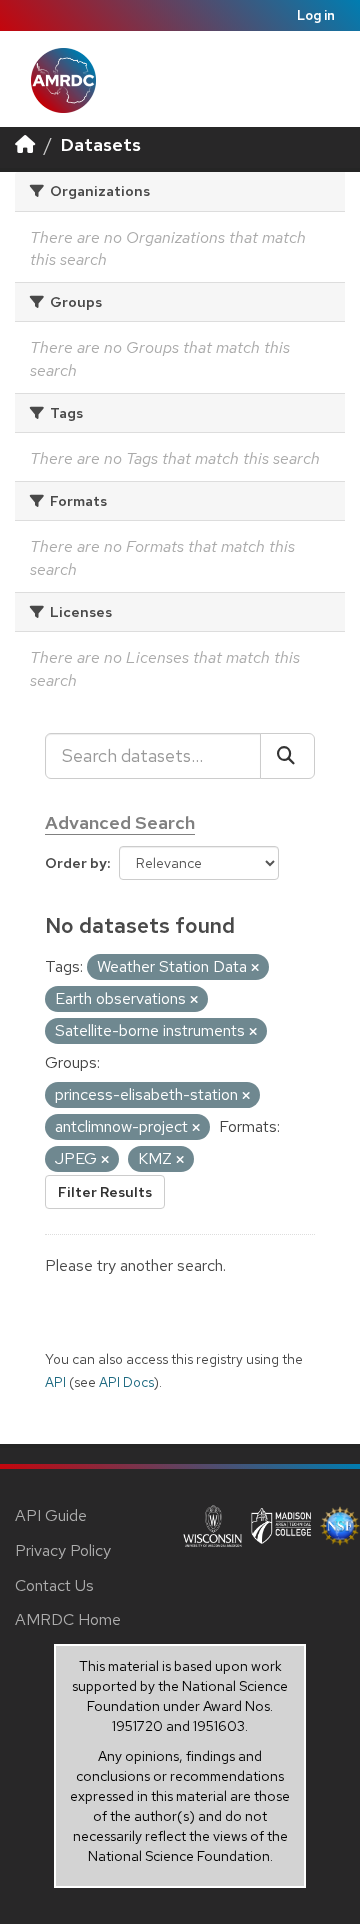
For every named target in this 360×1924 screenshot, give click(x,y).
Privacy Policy (63, 1550)
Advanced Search (120, 822)
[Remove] (255, 968)
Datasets (101, 144)
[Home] (25, 144)
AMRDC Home (68, 1619)
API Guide (51, 1515)
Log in (316, 15)
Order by (76, 863)
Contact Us (54, 1585)
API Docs (126, 1382)
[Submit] (287, 756)
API (55, 1382)
